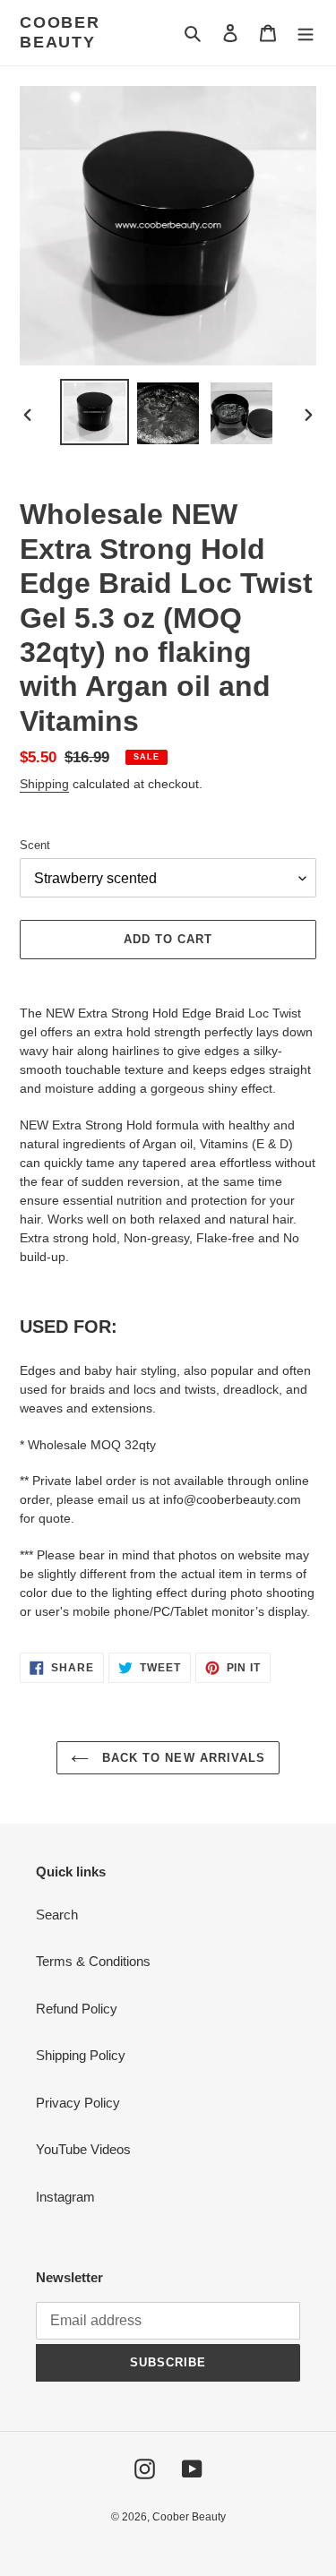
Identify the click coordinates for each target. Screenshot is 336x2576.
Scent (35, 845)
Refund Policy (77, 2009)
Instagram (65, 2197)
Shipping (44, 784)
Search (57, 1915)
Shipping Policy (81, 2055)
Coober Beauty (60, 32)
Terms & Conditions (93, 1961)
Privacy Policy (78, 2103)
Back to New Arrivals (181, 1758)
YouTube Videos (83, 2149)
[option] (95, 412)
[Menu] (306, 33)
